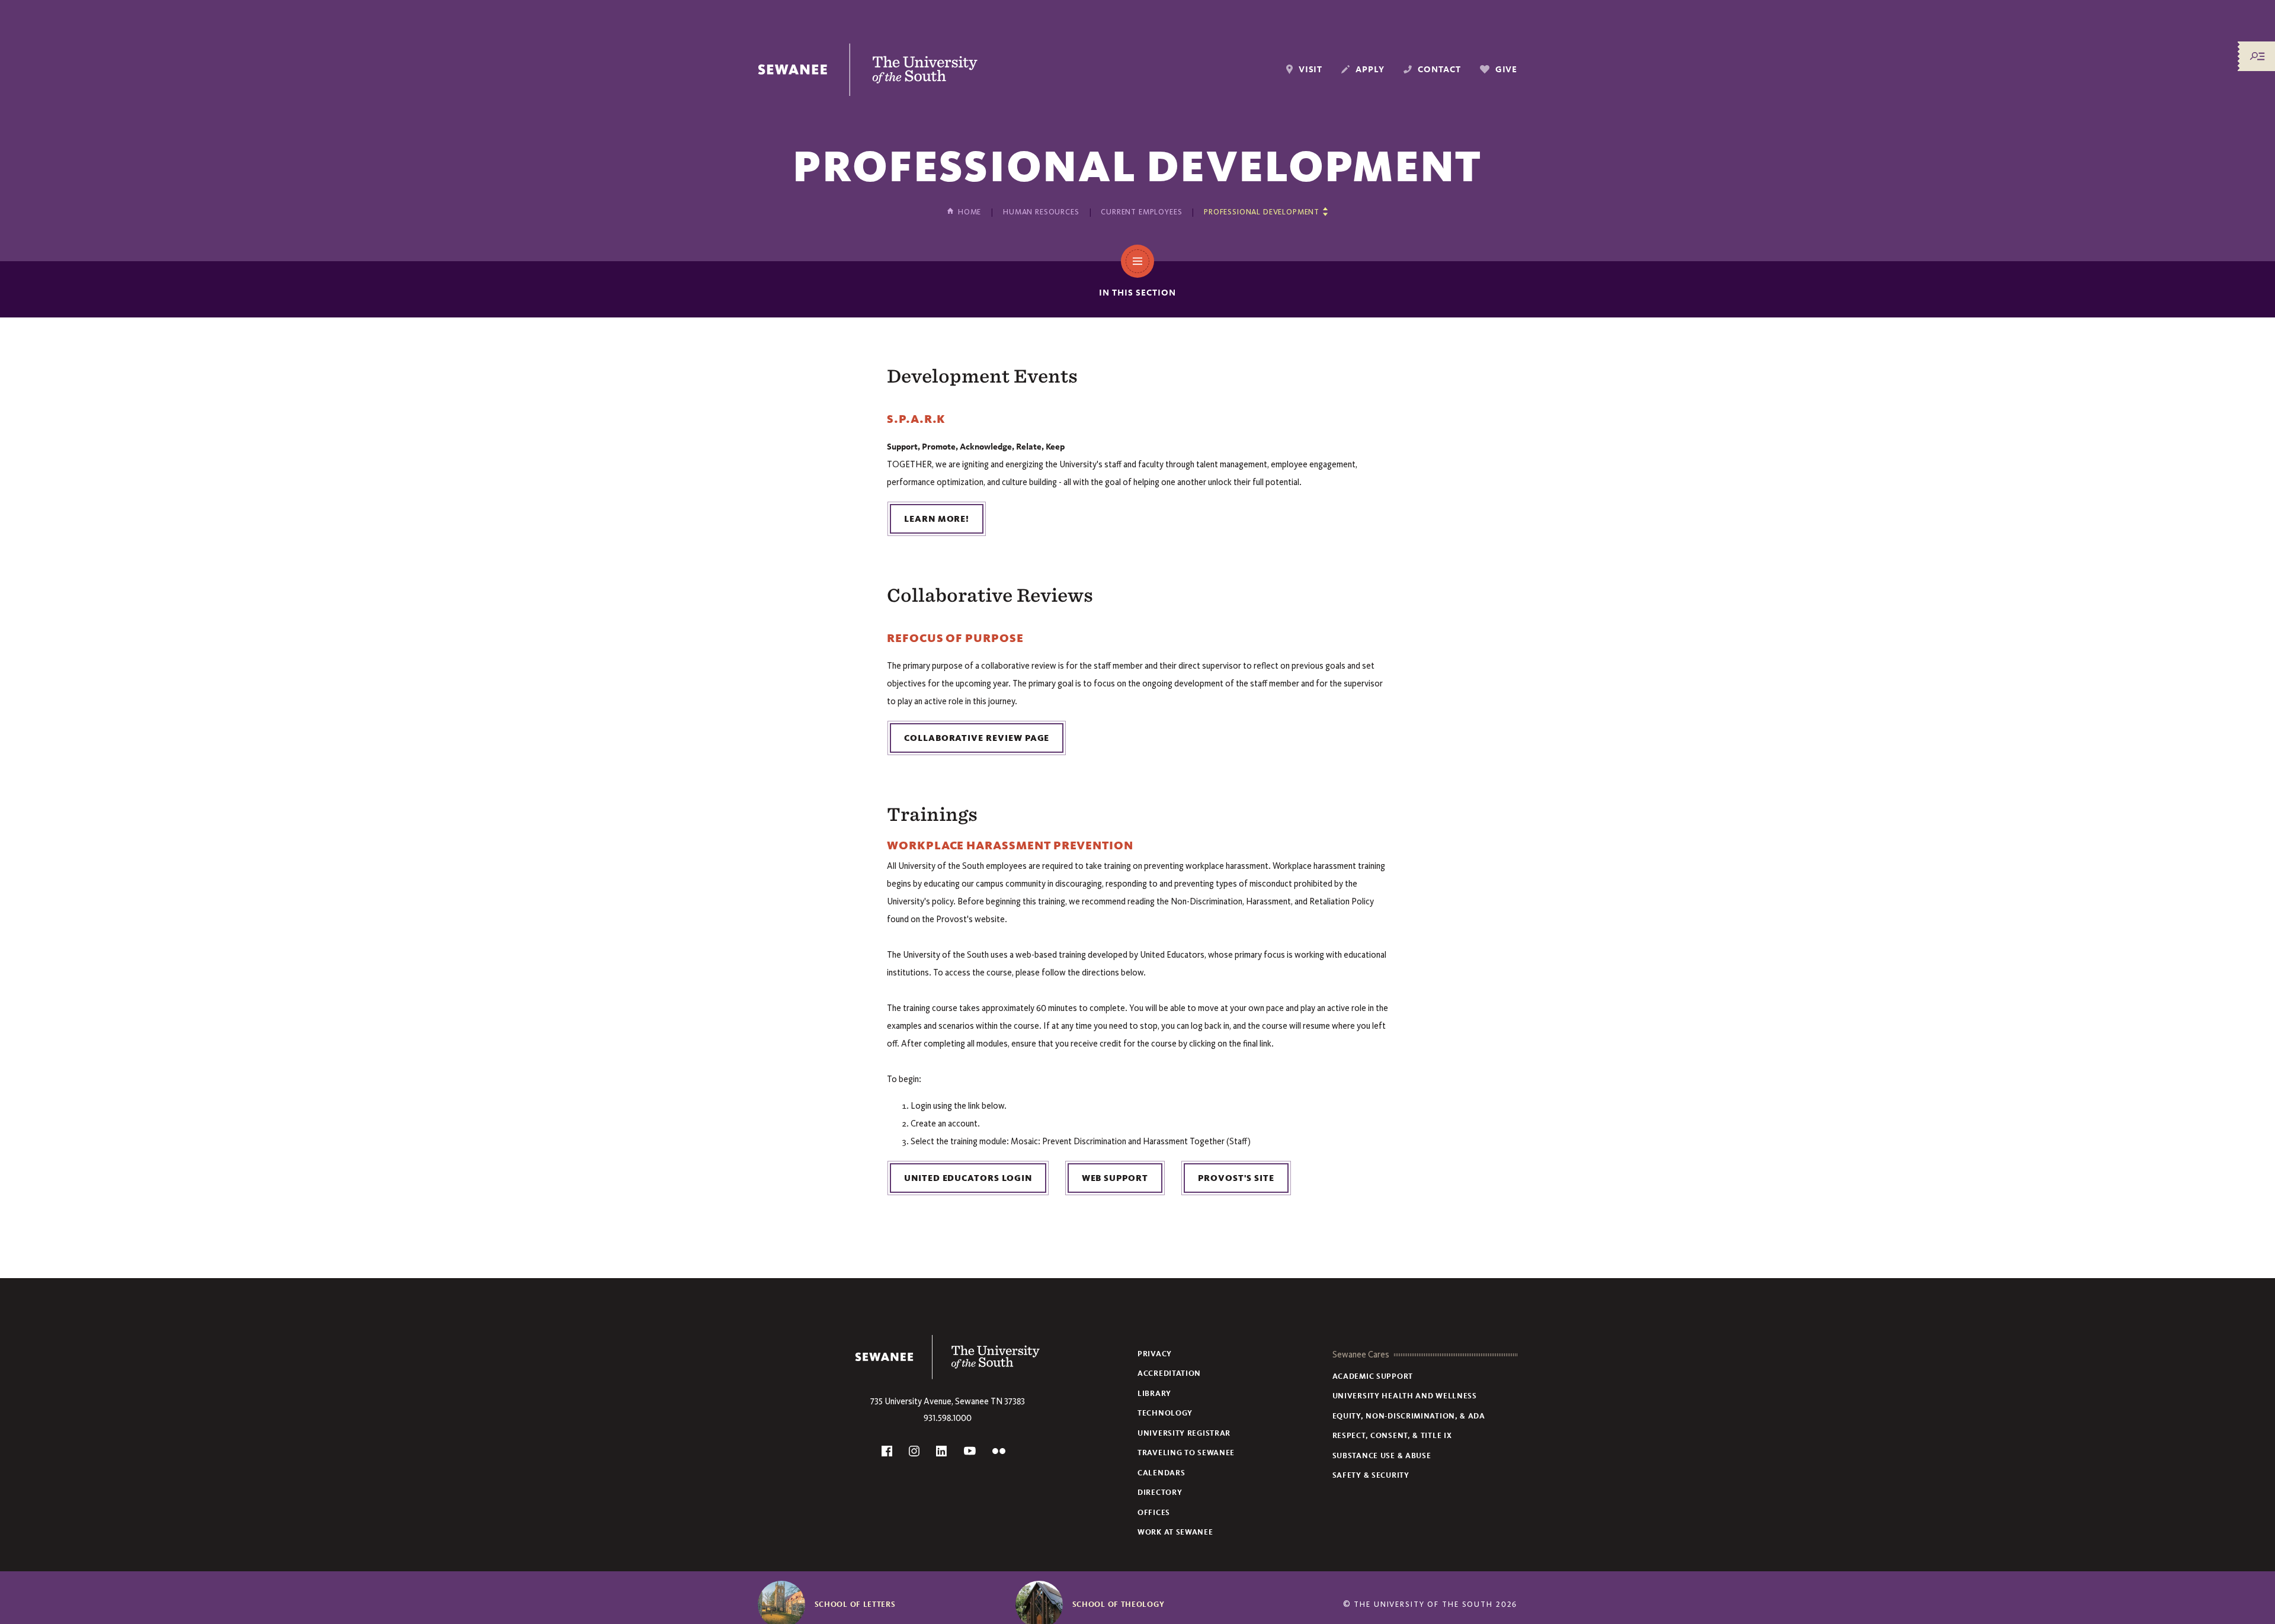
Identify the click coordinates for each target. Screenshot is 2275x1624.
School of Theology (1119, 1604)
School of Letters (855, 1604)
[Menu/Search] (2257, 56)
